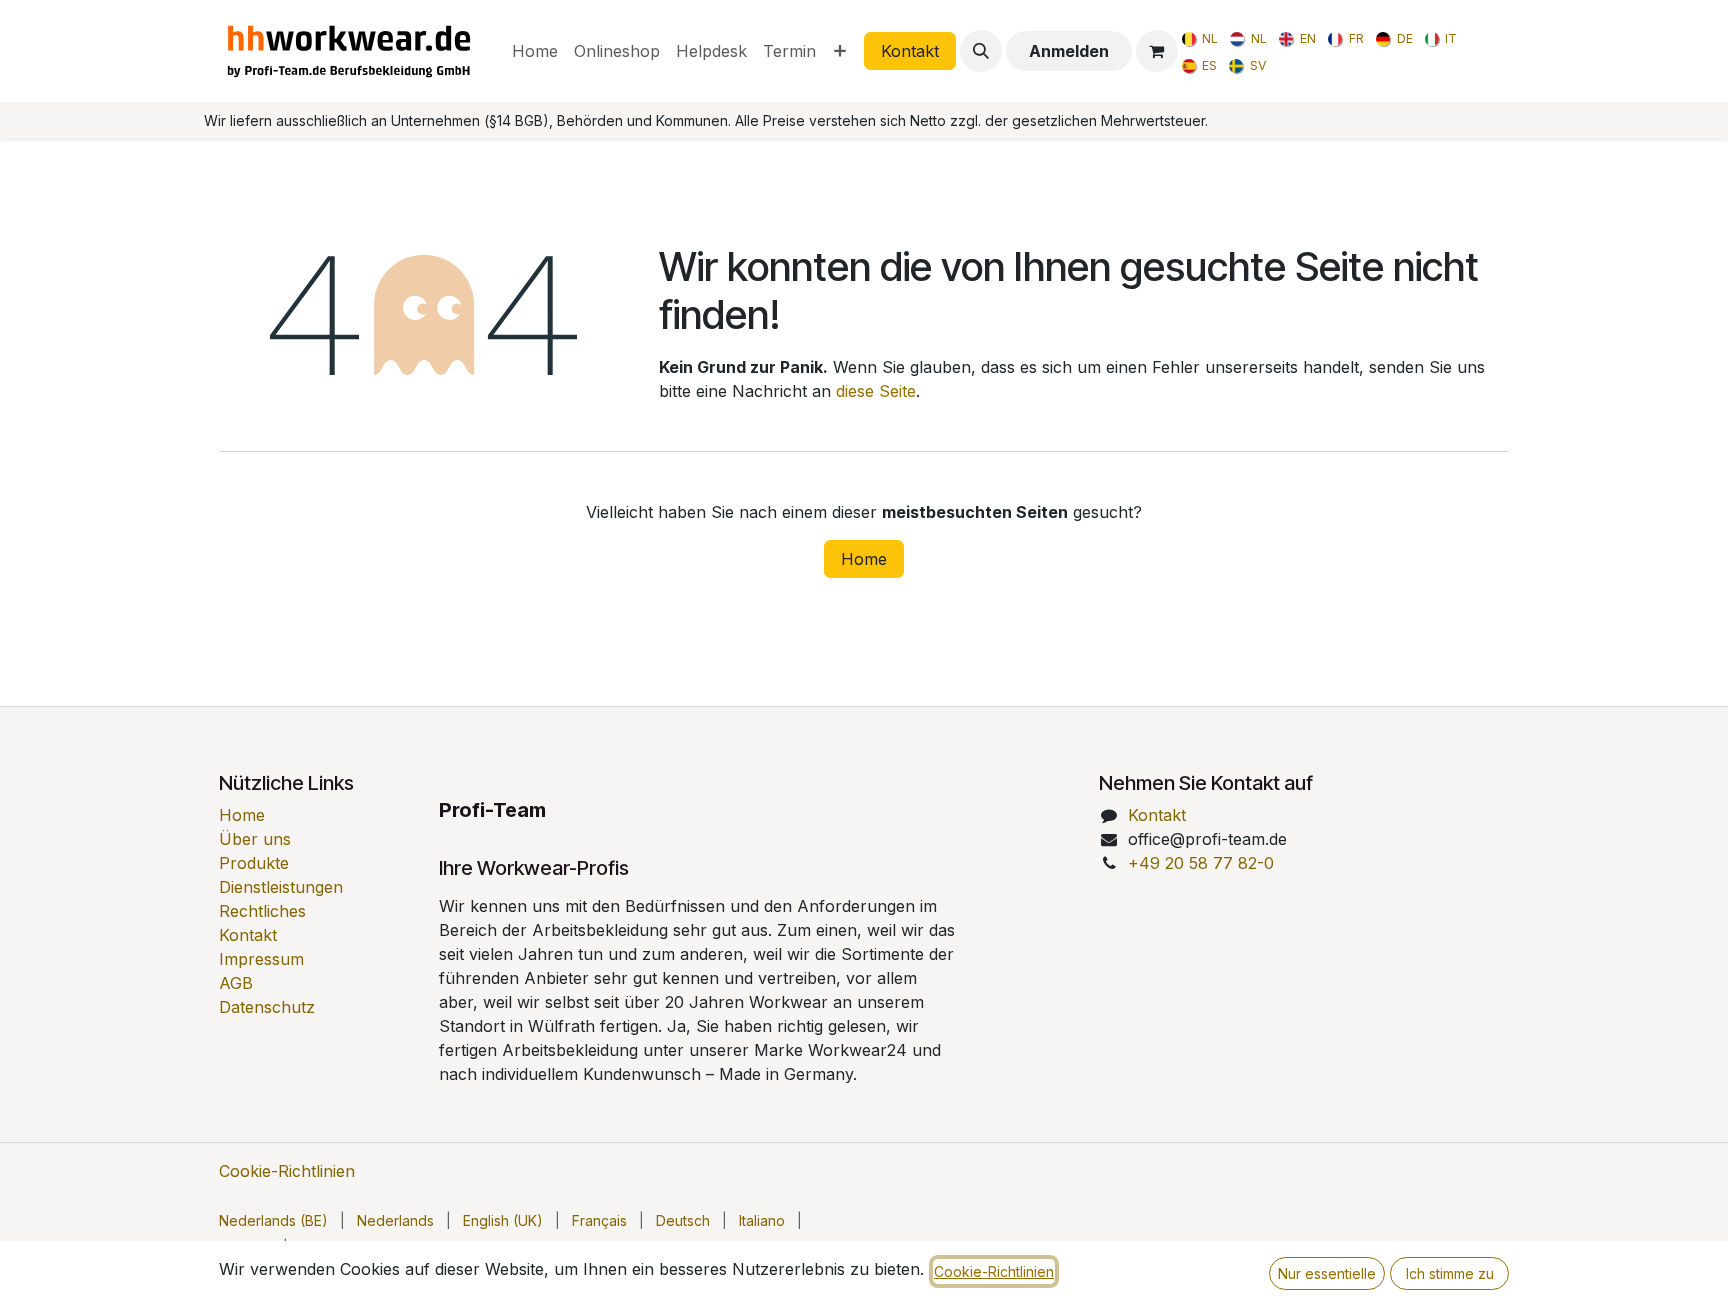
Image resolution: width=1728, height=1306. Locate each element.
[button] (981, 51)
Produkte (254, 863)
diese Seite (876, 391)
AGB (236, 983)
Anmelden (1069, 51)
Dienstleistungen (281, 887)
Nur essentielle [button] (1327, 1273)
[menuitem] (535, 51)
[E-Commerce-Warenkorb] (1157, 51)
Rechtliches (262, 911)
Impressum (261, 959)
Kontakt (910, 51)
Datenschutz (267, 1007)
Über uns (255, 839)
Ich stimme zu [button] (1450, 1273)
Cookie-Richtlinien (287, 1171)
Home (864, 559)
